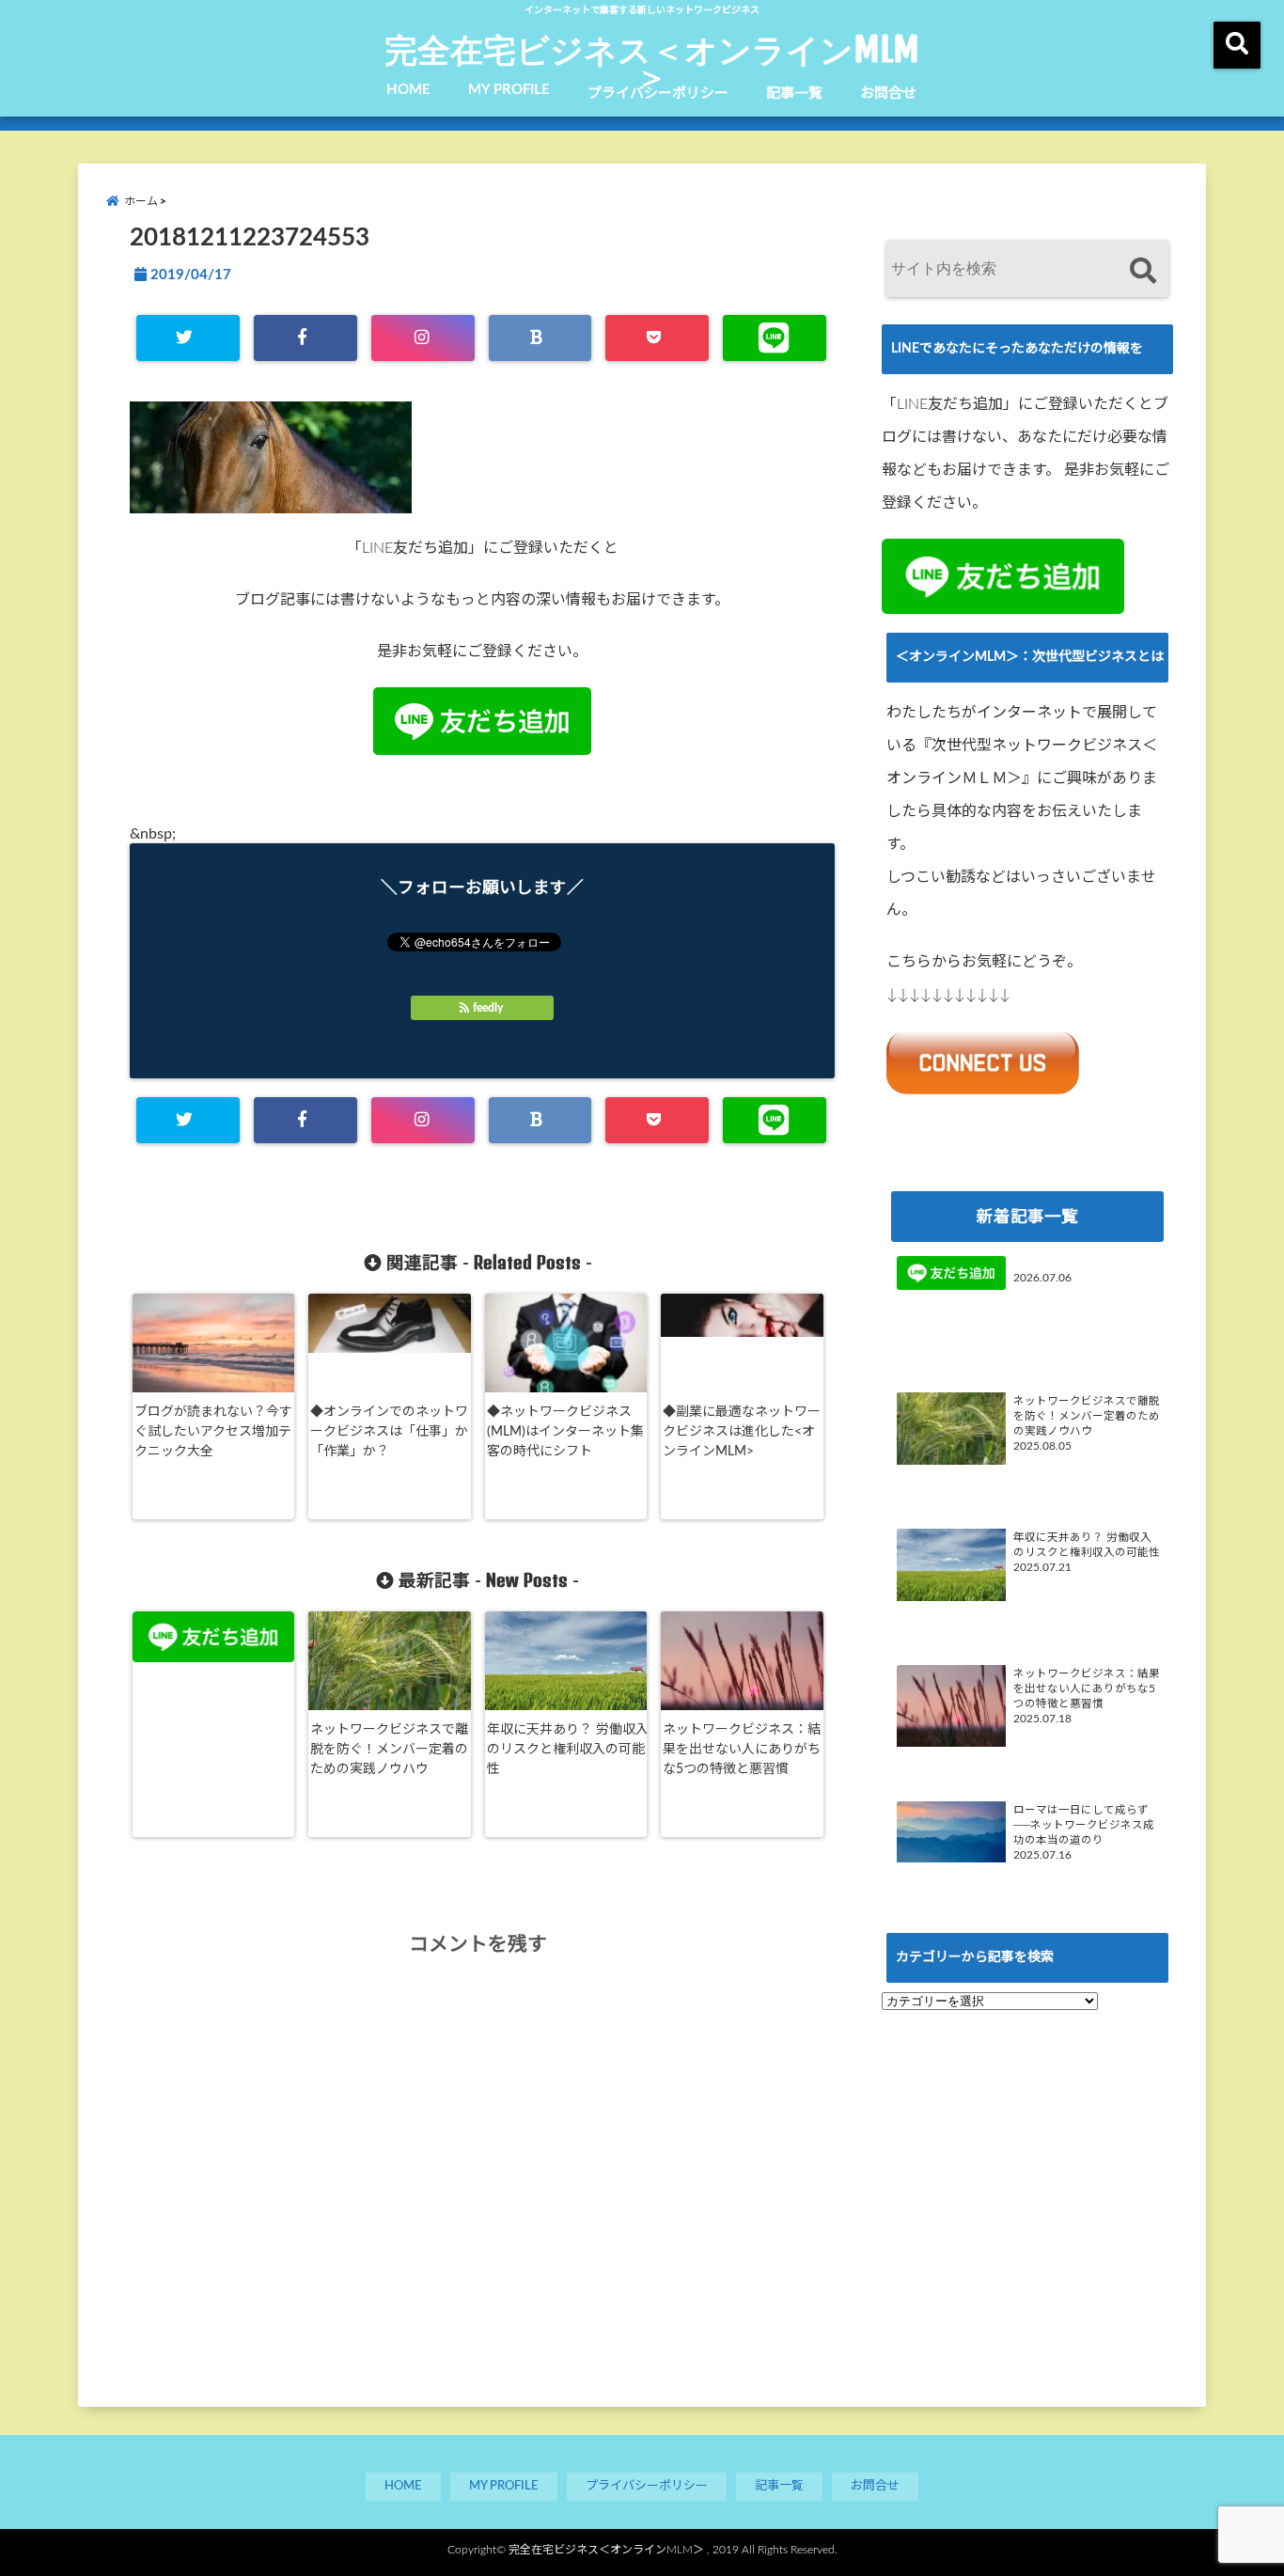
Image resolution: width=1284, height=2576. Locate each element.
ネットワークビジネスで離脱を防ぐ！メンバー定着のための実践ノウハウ (389, 1750)
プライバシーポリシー (658, 94)
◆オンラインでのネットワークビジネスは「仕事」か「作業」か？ (389, 1432)
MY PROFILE (509, 90)
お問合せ (888, 94)
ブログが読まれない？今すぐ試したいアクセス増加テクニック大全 (213, 1432)
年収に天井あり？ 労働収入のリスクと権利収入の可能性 (568, 1750)
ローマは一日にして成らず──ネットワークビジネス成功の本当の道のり (1084, 1825)
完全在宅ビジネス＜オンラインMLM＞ (652, 62)
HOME (408, 90)
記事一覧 (794, 94)
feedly (488, 1008)
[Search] (1143, 271)
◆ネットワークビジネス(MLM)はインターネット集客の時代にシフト (565, 1432)
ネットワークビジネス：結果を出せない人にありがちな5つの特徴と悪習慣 (742, 1750)
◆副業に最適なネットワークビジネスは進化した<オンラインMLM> (742, 1432)
